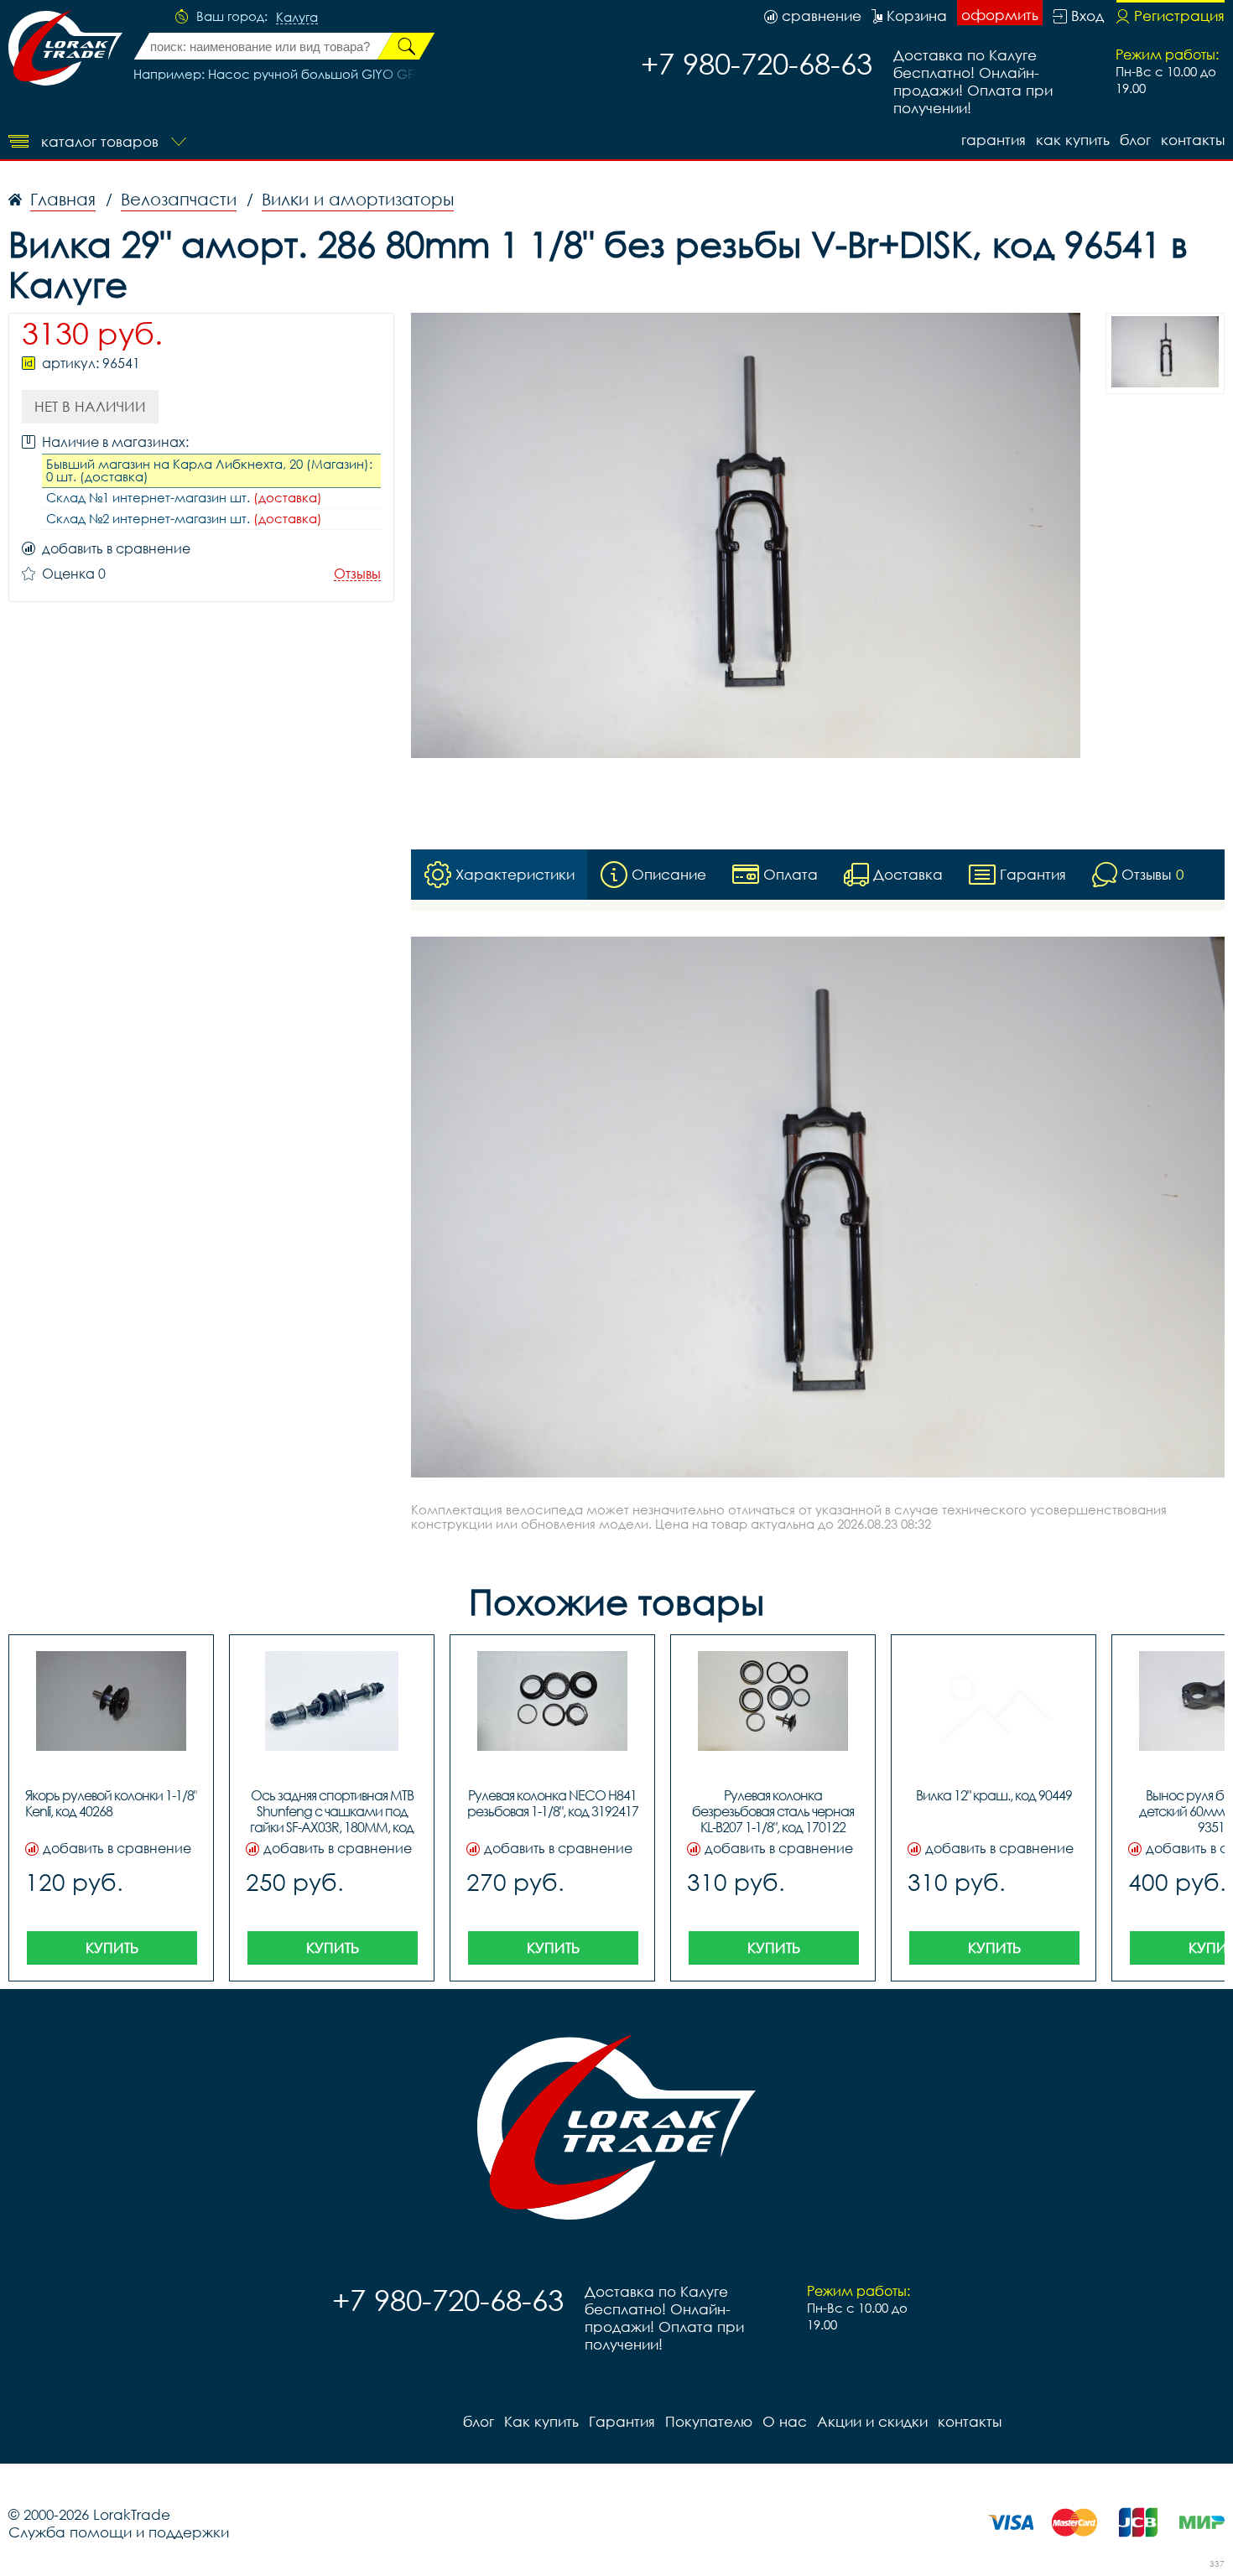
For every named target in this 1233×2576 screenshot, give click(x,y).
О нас (785, 2421)
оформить (1000, 15)
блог (1135, 140)
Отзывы (357, 574)
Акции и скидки (872, 2421)
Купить (112, 1948)
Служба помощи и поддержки (119, 2532)
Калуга (297, 18)
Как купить (1073, 140)
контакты (1193, 140)
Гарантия (994, 140)
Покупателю (709, 2421)
